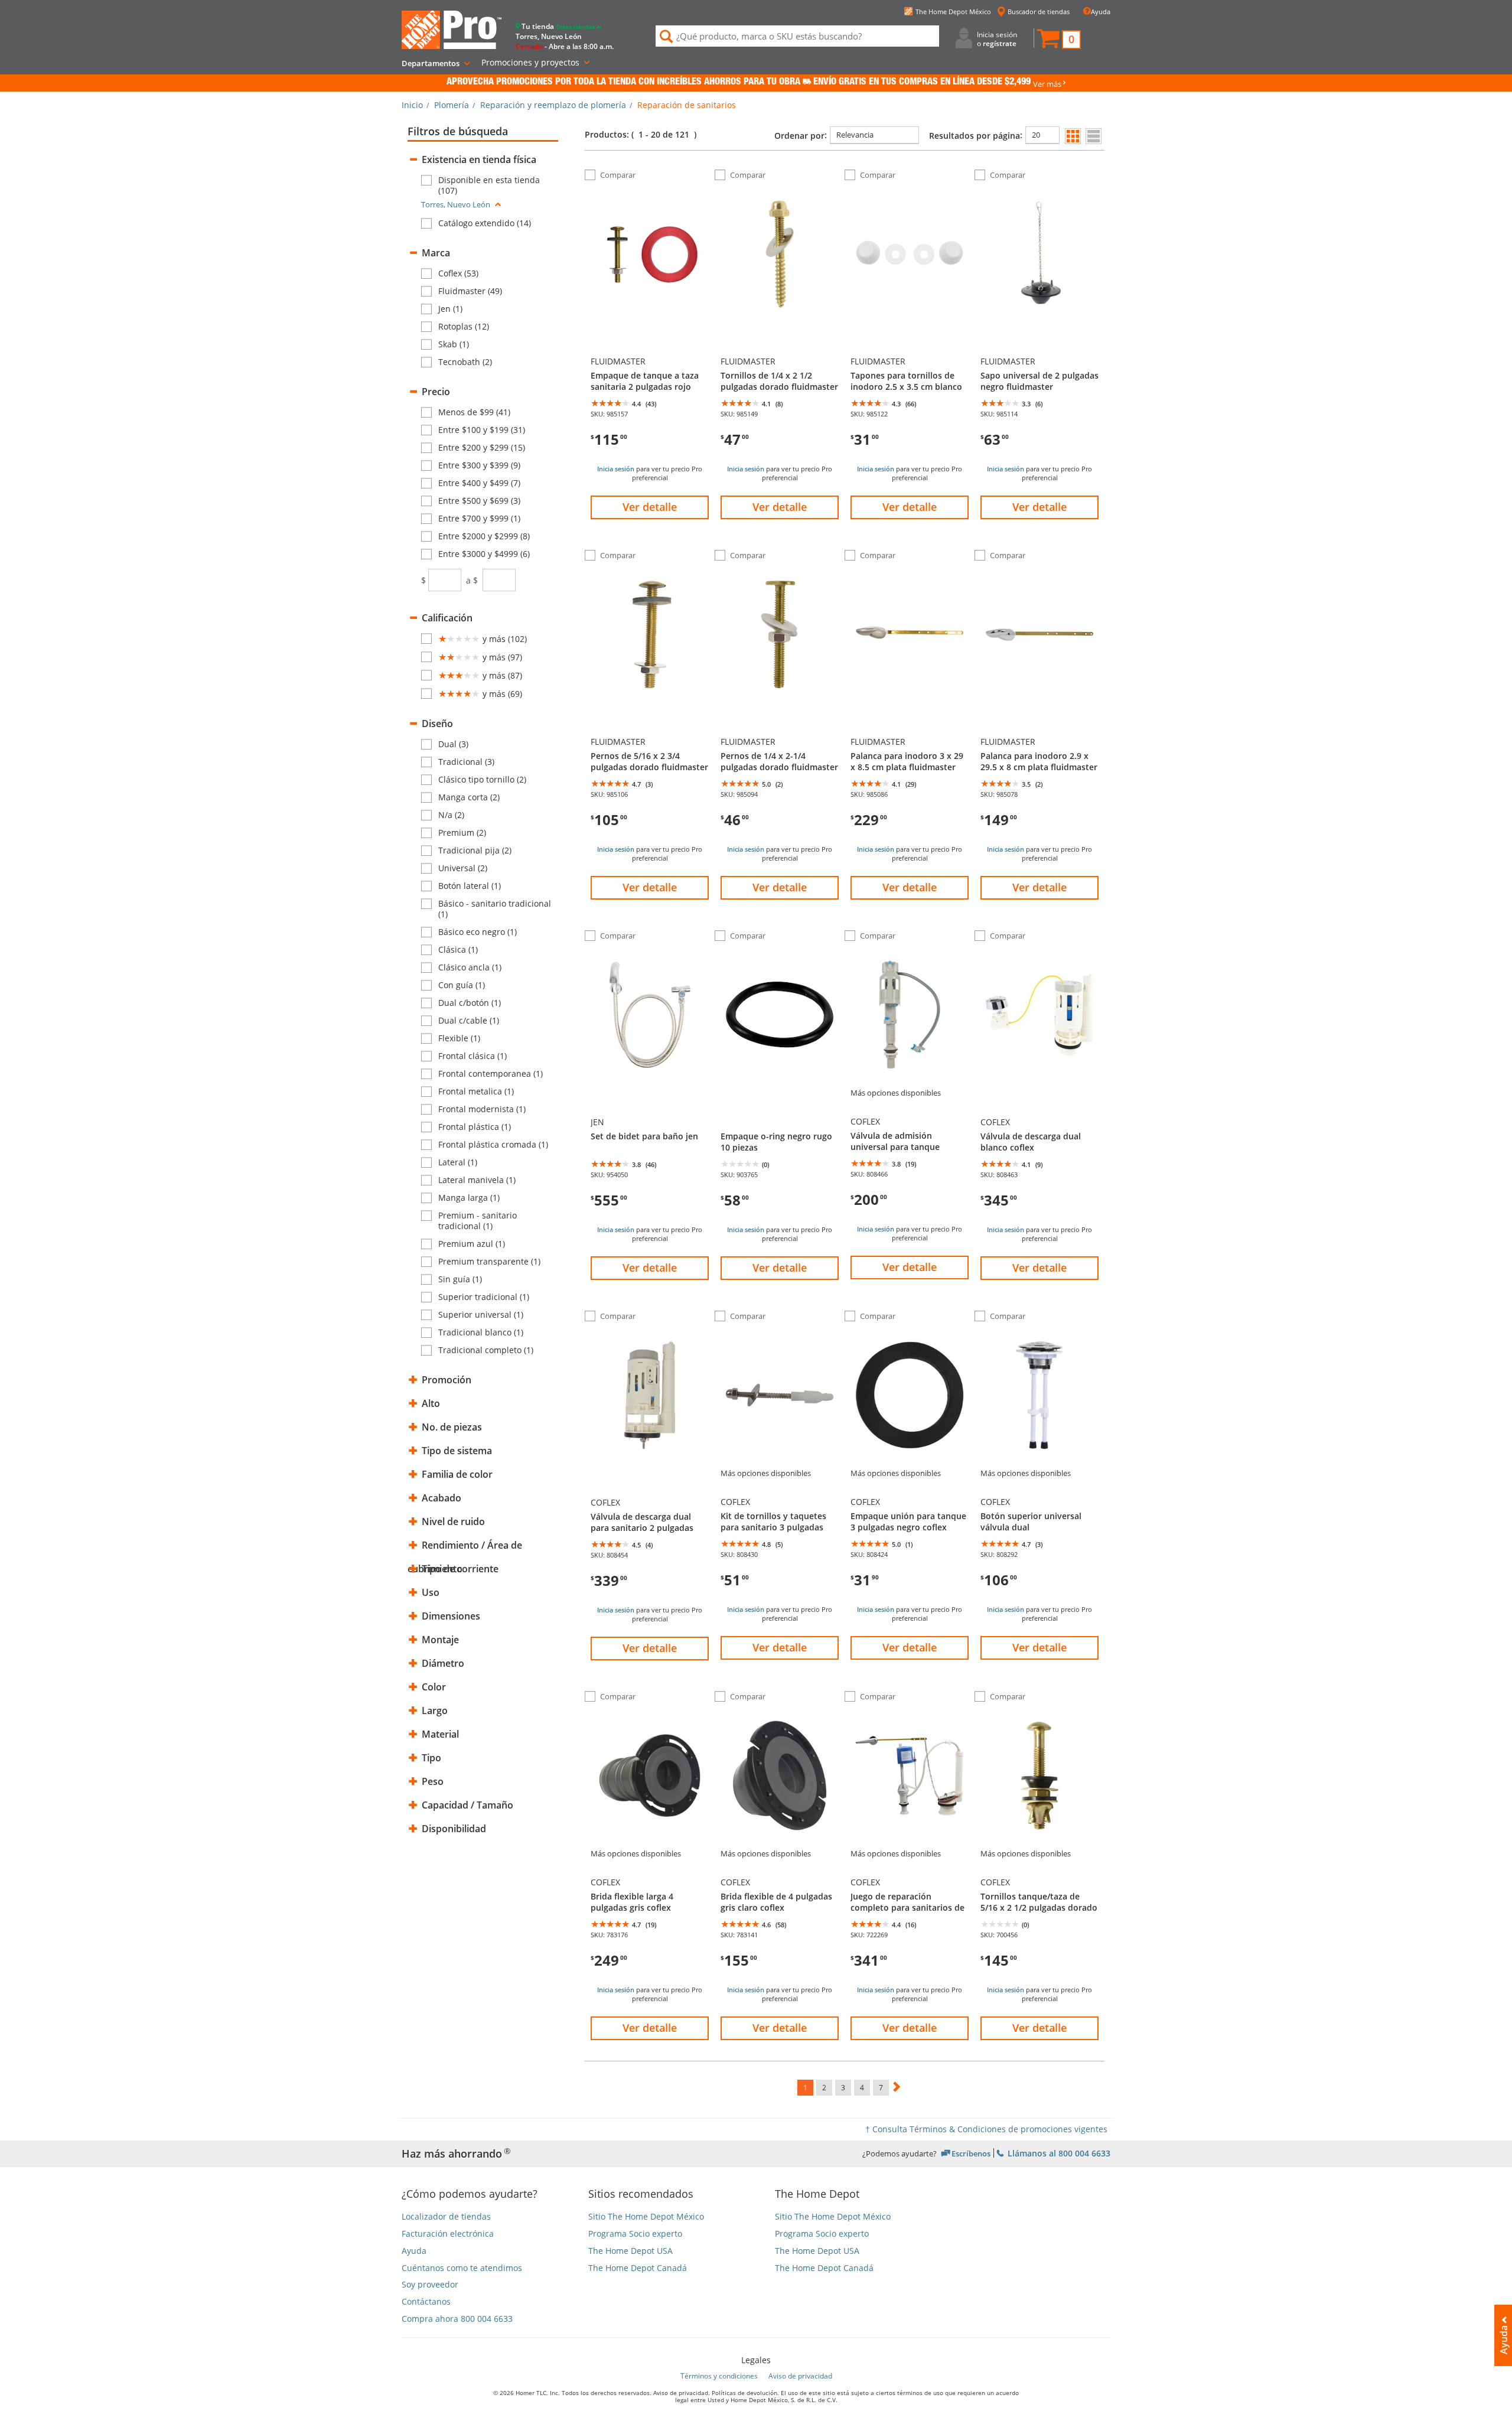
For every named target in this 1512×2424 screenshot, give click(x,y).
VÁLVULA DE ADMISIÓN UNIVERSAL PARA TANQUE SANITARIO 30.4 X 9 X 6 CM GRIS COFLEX (908, 1141)
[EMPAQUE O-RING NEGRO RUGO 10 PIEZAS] (780, 1083)
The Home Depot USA (630, 2251)
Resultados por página (975, 136)
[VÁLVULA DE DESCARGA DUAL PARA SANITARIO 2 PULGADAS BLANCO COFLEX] (650, 1463)
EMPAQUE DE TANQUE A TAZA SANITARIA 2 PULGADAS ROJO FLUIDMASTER (645, 381)
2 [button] (824, 2088)
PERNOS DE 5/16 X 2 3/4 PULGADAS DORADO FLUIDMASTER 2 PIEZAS (649, 761)
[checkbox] (490, 185)
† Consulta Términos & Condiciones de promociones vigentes (986, 2129)
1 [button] (805, 2088)
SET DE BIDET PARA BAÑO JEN (644, 1136)
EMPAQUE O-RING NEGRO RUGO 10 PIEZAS (776, 1141)
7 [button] (881, 2088)
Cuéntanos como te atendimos (462, 2268)
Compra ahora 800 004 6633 (457, 2319)
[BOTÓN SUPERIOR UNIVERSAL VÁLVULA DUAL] (1039, 1463)
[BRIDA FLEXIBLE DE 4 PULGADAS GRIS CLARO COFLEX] (780, 1843)
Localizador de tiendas (446, 2217)
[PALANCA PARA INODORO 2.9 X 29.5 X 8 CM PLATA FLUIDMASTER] (1039, 702)
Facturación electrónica (448, 2234)
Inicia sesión (616, 469)
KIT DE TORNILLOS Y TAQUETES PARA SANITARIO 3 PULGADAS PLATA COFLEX (773, 1521)
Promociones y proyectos (530, 62)
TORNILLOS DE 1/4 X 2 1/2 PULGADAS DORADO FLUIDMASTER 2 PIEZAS (779, 381)
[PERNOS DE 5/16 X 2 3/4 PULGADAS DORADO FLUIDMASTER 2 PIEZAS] (650, 702)
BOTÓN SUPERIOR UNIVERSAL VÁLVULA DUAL (1031, 1521)
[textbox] (445, 580)
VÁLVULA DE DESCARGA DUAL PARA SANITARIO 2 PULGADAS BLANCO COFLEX (642, 1522)
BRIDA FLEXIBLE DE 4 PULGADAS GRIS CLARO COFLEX (776, 1902)
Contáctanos (426, 2302)
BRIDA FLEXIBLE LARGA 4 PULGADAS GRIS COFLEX (632, 1902)
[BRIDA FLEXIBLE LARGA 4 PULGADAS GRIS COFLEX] (650, 1843)
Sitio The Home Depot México (646, 2217)
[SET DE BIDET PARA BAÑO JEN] (650, 1083)
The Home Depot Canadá (638, 2268)
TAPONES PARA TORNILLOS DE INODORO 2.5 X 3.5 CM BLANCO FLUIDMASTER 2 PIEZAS (906, 381)
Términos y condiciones (719, 2376)
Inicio (412, 105)
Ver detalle (650, 507)
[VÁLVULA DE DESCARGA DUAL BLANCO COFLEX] (1039, 1083)
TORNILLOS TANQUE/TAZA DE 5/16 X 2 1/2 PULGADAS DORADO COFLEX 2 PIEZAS (1039, 1902)
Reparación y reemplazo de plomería (553, 105)
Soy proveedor (430, 2285)
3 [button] (843, 2088)
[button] (1058, 40)
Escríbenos (971, 2153)
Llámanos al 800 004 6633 (1058, 2153)
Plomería (452, 105)
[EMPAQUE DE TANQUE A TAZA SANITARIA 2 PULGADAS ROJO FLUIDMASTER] (650, 322)
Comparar (618, 175)
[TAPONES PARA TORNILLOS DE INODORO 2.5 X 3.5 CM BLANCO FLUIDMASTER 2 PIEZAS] (910, 322)
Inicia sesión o (997, 39)
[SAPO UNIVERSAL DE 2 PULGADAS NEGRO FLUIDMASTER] (1039, 322)
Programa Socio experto (635, 2234)
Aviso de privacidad (800, 2376)
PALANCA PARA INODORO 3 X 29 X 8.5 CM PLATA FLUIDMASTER (907, 761)
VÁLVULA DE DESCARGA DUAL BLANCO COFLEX (1031, 1141)
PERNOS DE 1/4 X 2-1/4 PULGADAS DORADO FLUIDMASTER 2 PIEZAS (779, 761)
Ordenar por (799, 136)
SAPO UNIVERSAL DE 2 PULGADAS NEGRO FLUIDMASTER (1039, 381)
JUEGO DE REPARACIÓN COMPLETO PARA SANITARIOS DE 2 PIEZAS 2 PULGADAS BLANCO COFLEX (907, 1902)
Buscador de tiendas (1039, 12)
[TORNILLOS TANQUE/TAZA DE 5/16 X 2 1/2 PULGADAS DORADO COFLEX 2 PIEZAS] (1039, 1843)
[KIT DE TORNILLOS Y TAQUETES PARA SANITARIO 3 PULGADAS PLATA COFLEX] (780, 1463)
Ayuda (1101, 12)
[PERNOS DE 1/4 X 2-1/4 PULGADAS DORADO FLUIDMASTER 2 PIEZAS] (780, 702)
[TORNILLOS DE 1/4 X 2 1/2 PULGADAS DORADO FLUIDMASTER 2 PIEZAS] (780, 322)
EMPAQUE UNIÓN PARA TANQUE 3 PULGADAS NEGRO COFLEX (908, 1521)
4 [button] (862, 2088)
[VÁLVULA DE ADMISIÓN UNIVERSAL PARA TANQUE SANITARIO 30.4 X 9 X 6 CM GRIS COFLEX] (910, 1083)
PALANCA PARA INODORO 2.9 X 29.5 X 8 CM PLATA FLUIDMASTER (1039, 761)
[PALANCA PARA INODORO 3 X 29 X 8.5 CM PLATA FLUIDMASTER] (910, 702)
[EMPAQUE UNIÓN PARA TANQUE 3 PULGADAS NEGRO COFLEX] (910, 1463)
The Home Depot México (953, 12)
